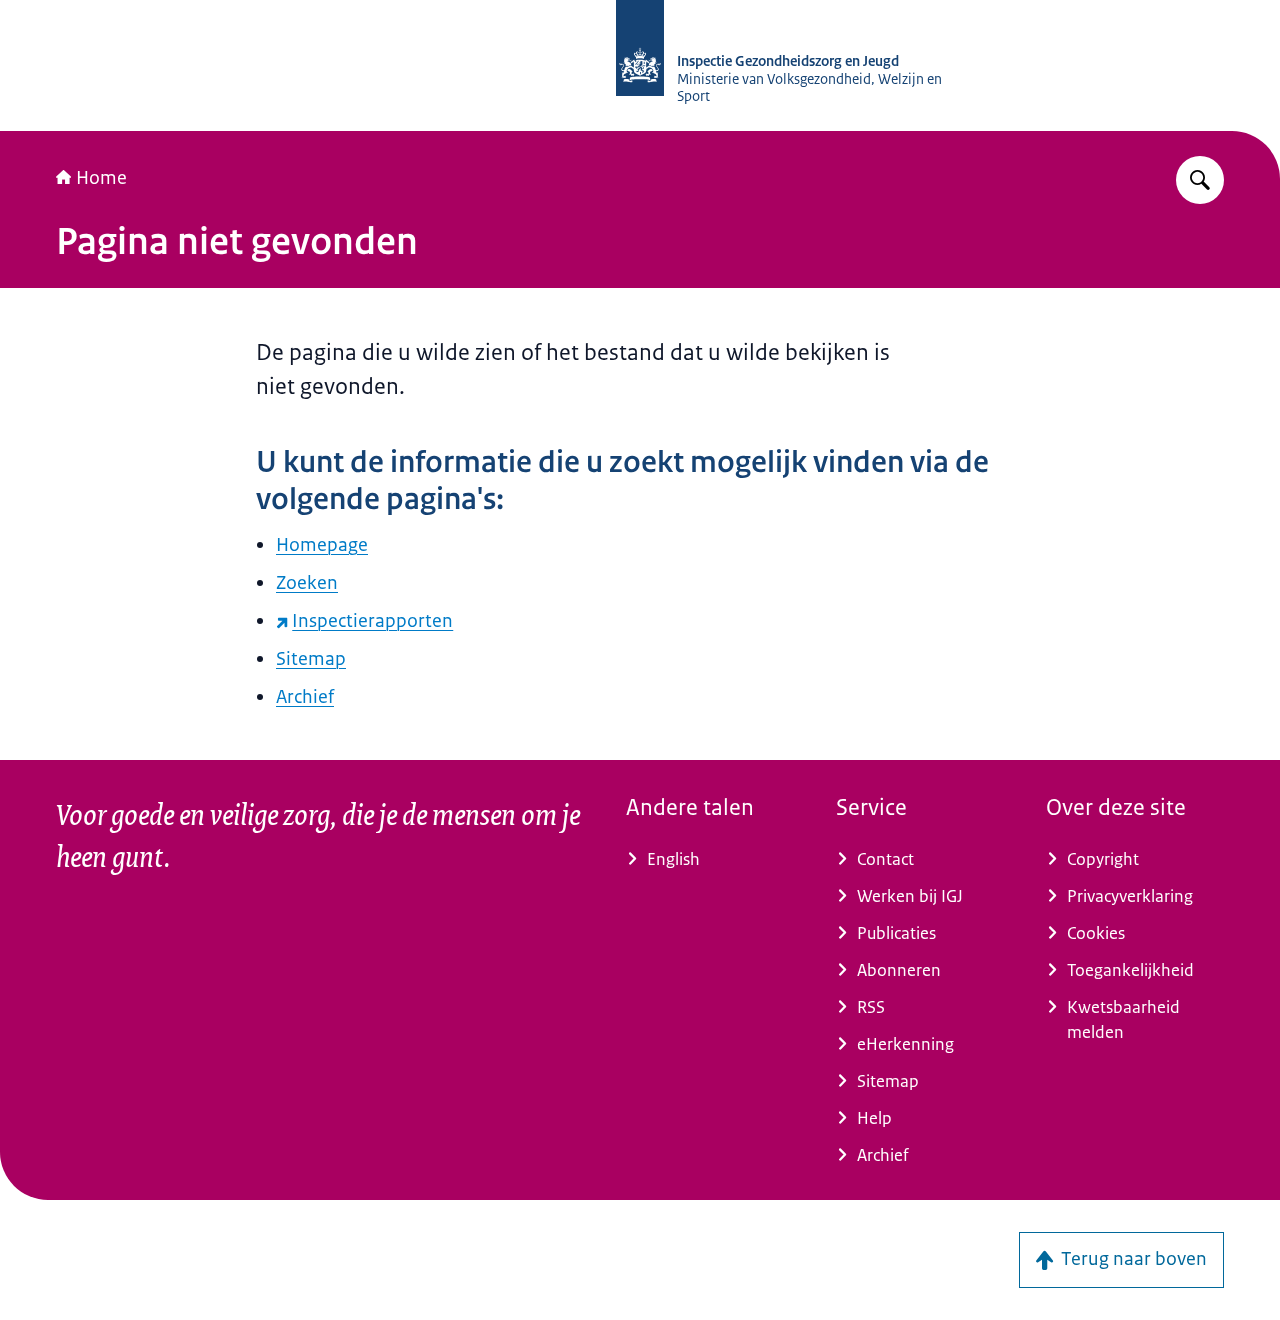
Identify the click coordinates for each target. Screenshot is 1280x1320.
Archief (305, 697)
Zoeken (307, 583)
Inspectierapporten (372, 621)
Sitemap (311, 659)
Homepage (322, 545)
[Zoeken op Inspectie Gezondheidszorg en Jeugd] (1200, 180)
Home (101, 178)
